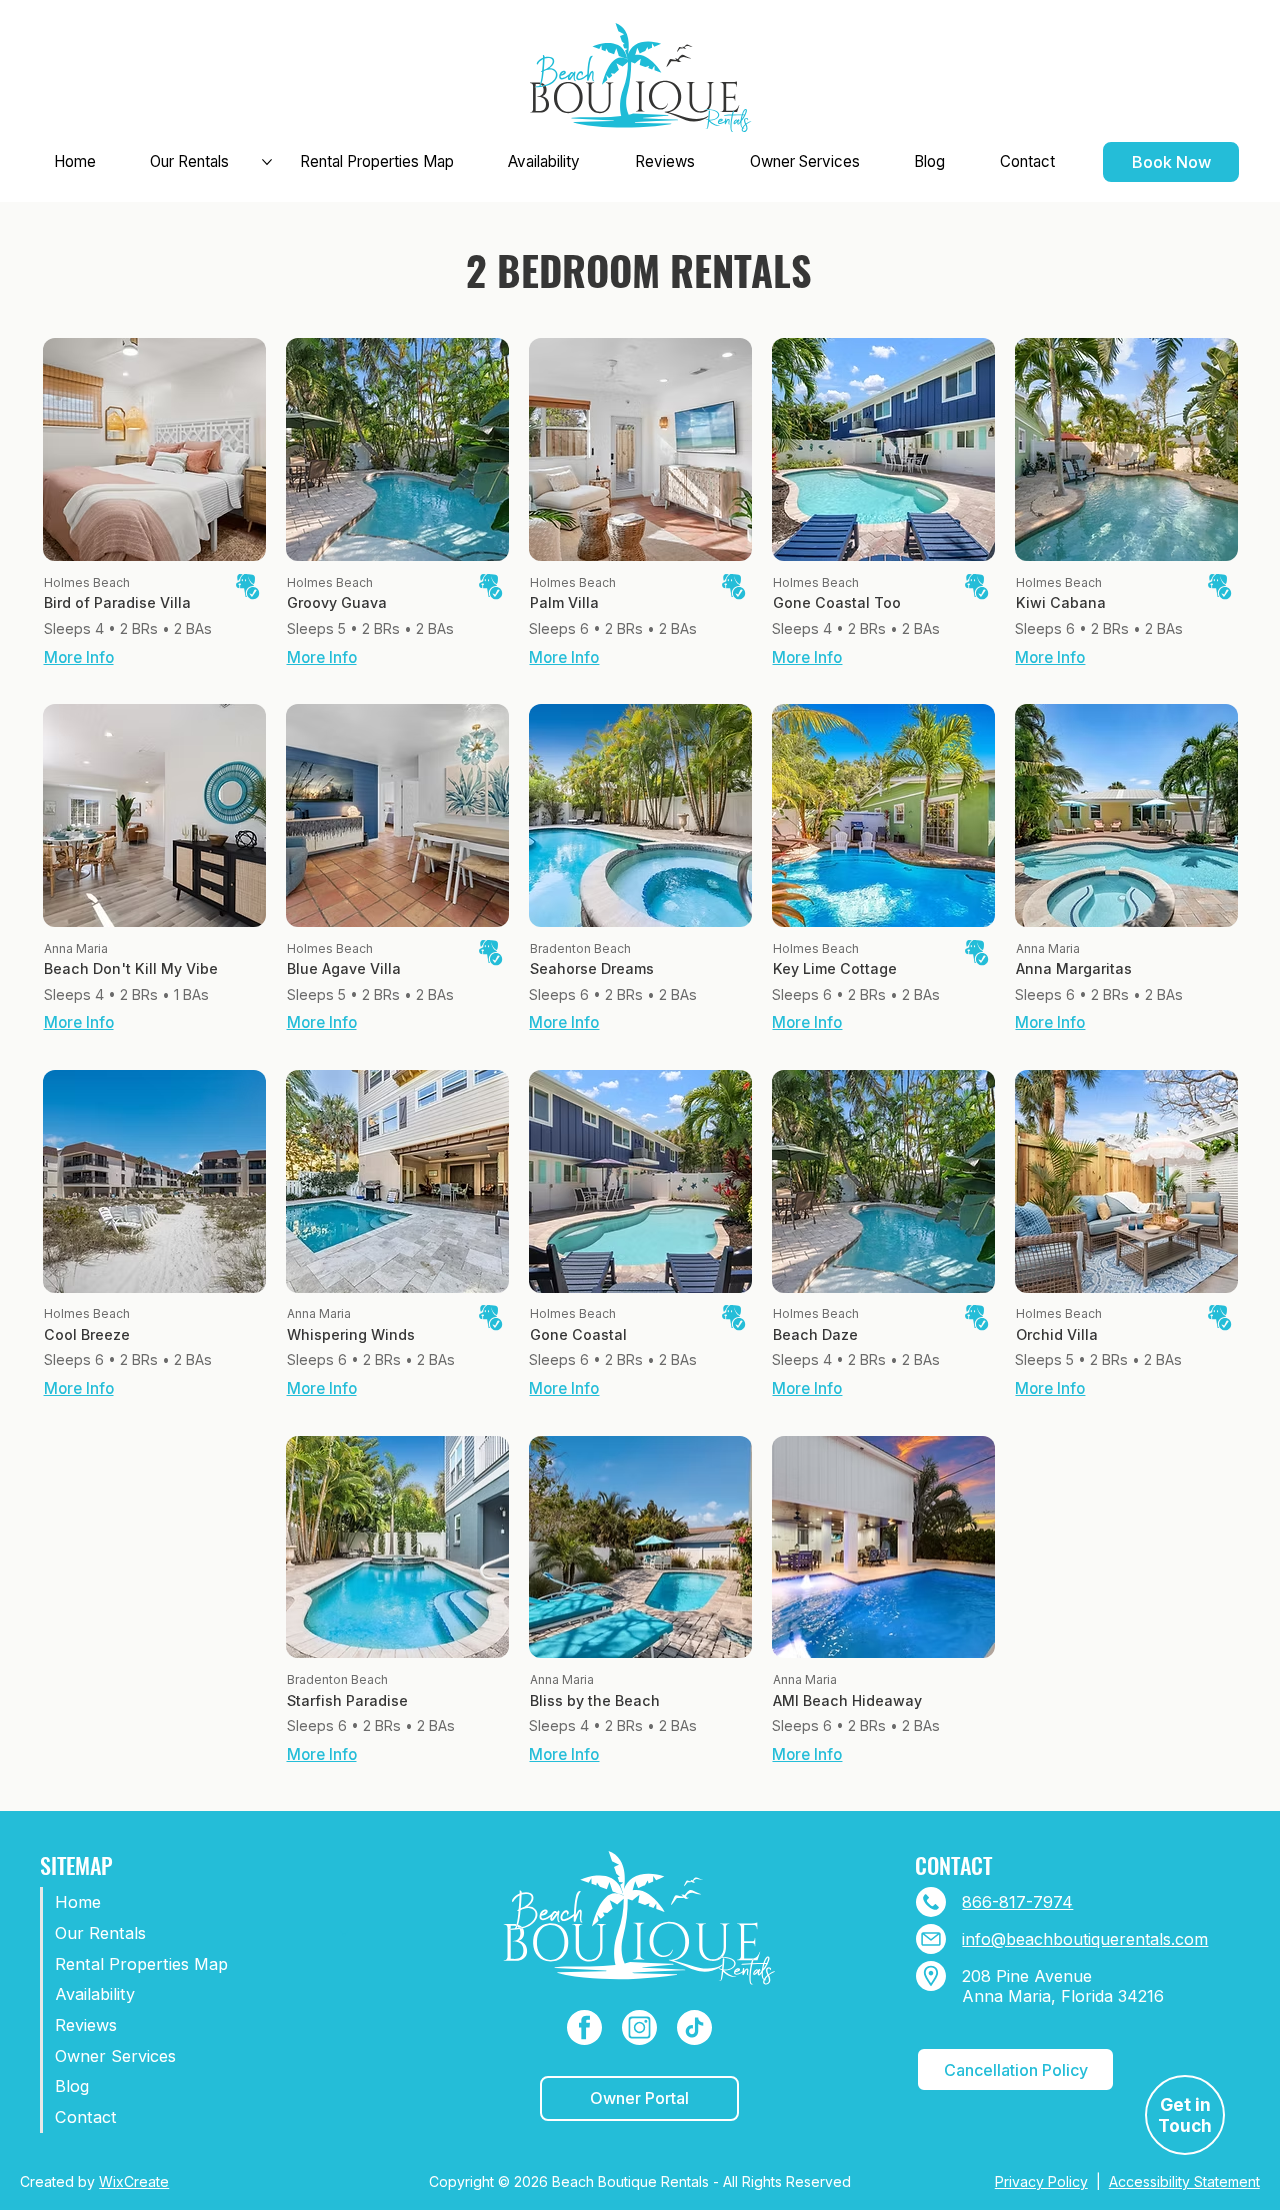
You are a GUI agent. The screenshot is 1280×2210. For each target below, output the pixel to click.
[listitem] (154, 505)
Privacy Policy (1041, 2181)
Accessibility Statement (1184, 2181)
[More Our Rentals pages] (267, 162)
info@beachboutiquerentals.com (1085, 1939)
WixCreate (134, 2181)
